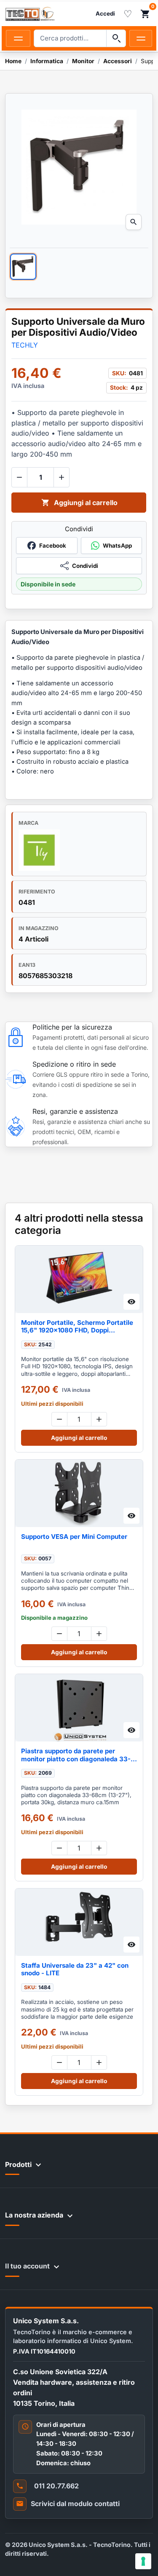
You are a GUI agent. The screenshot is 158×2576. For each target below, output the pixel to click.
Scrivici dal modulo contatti (75, 2504)
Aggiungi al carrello (79, 503)
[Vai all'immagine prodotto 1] (23, 267)
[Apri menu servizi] (141, 38)
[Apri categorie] (18, 38)
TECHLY (25, 345)
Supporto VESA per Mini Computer (74, 1537)
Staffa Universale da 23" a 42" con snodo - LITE (75, 1969)
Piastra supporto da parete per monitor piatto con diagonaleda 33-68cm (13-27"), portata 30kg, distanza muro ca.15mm (76, 1755)
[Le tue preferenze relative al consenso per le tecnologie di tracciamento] (143, 2561)
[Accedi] (105, 14)
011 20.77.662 (56, 2486)
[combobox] (70, 38)
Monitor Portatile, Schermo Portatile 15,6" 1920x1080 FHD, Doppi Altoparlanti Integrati (77, 1327)
